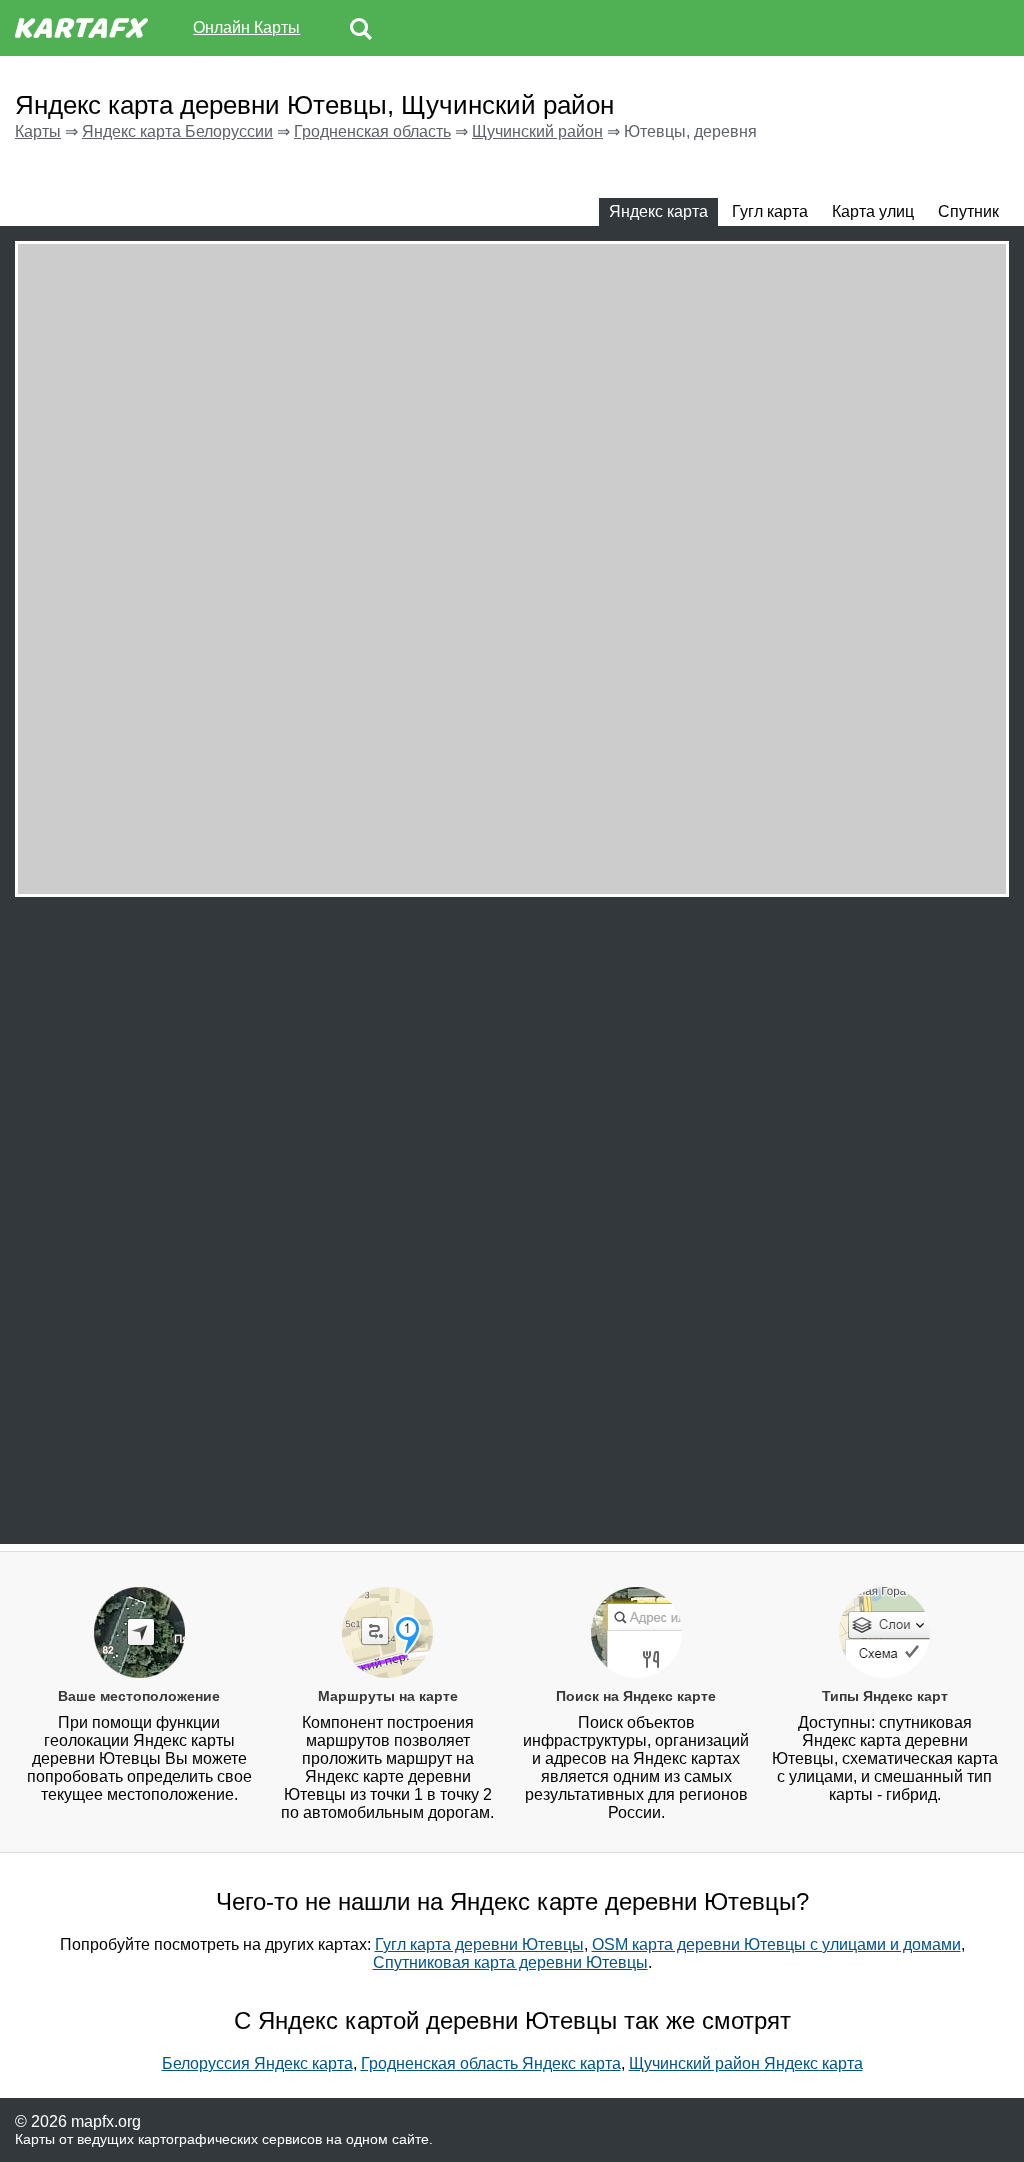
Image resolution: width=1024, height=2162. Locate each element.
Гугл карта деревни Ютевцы (479, 1944)
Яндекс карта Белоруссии (177, 131)
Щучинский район (537, 131)
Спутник (968, 211)
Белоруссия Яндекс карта (257, 2063)
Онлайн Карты (246, 27)
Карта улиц (873, 211)
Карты (38, 131)
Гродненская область (372, 131)
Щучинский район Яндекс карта (746, 2063)
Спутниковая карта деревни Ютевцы (510, 1962)
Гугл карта (770, 211)
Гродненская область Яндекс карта (491, 2063)
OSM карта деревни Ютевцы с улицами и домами (776, 1944)
